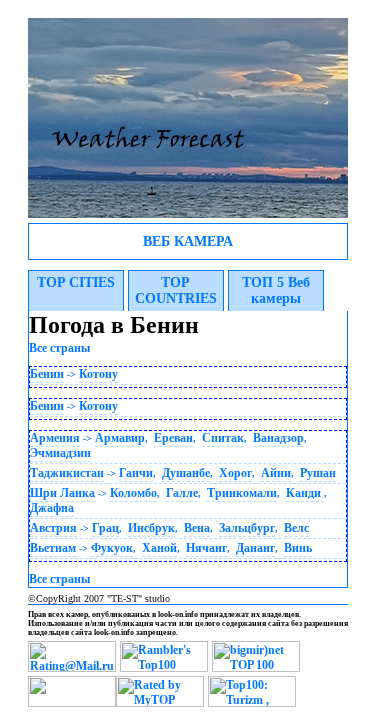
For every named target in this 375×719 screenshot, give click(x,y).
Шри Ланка (62, 493)
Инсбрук (151, 528)
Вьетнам (53, 548)
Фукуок (112, 548)
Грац (105, 528)
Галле (182, 493)
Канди (305, 493)
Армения (55, 438)
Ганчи (136, 473)
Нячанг (206, 548)
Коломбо (133, 493)
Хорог (235, 473)
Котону (98, 374)
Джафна (52, 508)
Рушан (318, 473)
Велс (296, 528)
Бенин (47, 374)
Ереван (173, 438)
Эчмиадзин (60, 453)
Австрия (53, 528)
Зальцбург (247, 528)
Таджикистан (67, 473)
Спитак (223, 438)
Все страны (59, 348)
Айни (276, 473)
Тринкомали (242, 493)
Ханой (159, 548)
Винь (298, 548)
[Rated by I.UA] (72, 703)
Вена (197, 528)
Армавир (120, 438)
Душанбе (186, 473)
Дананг (255, 548)
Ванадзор (278, 438)
